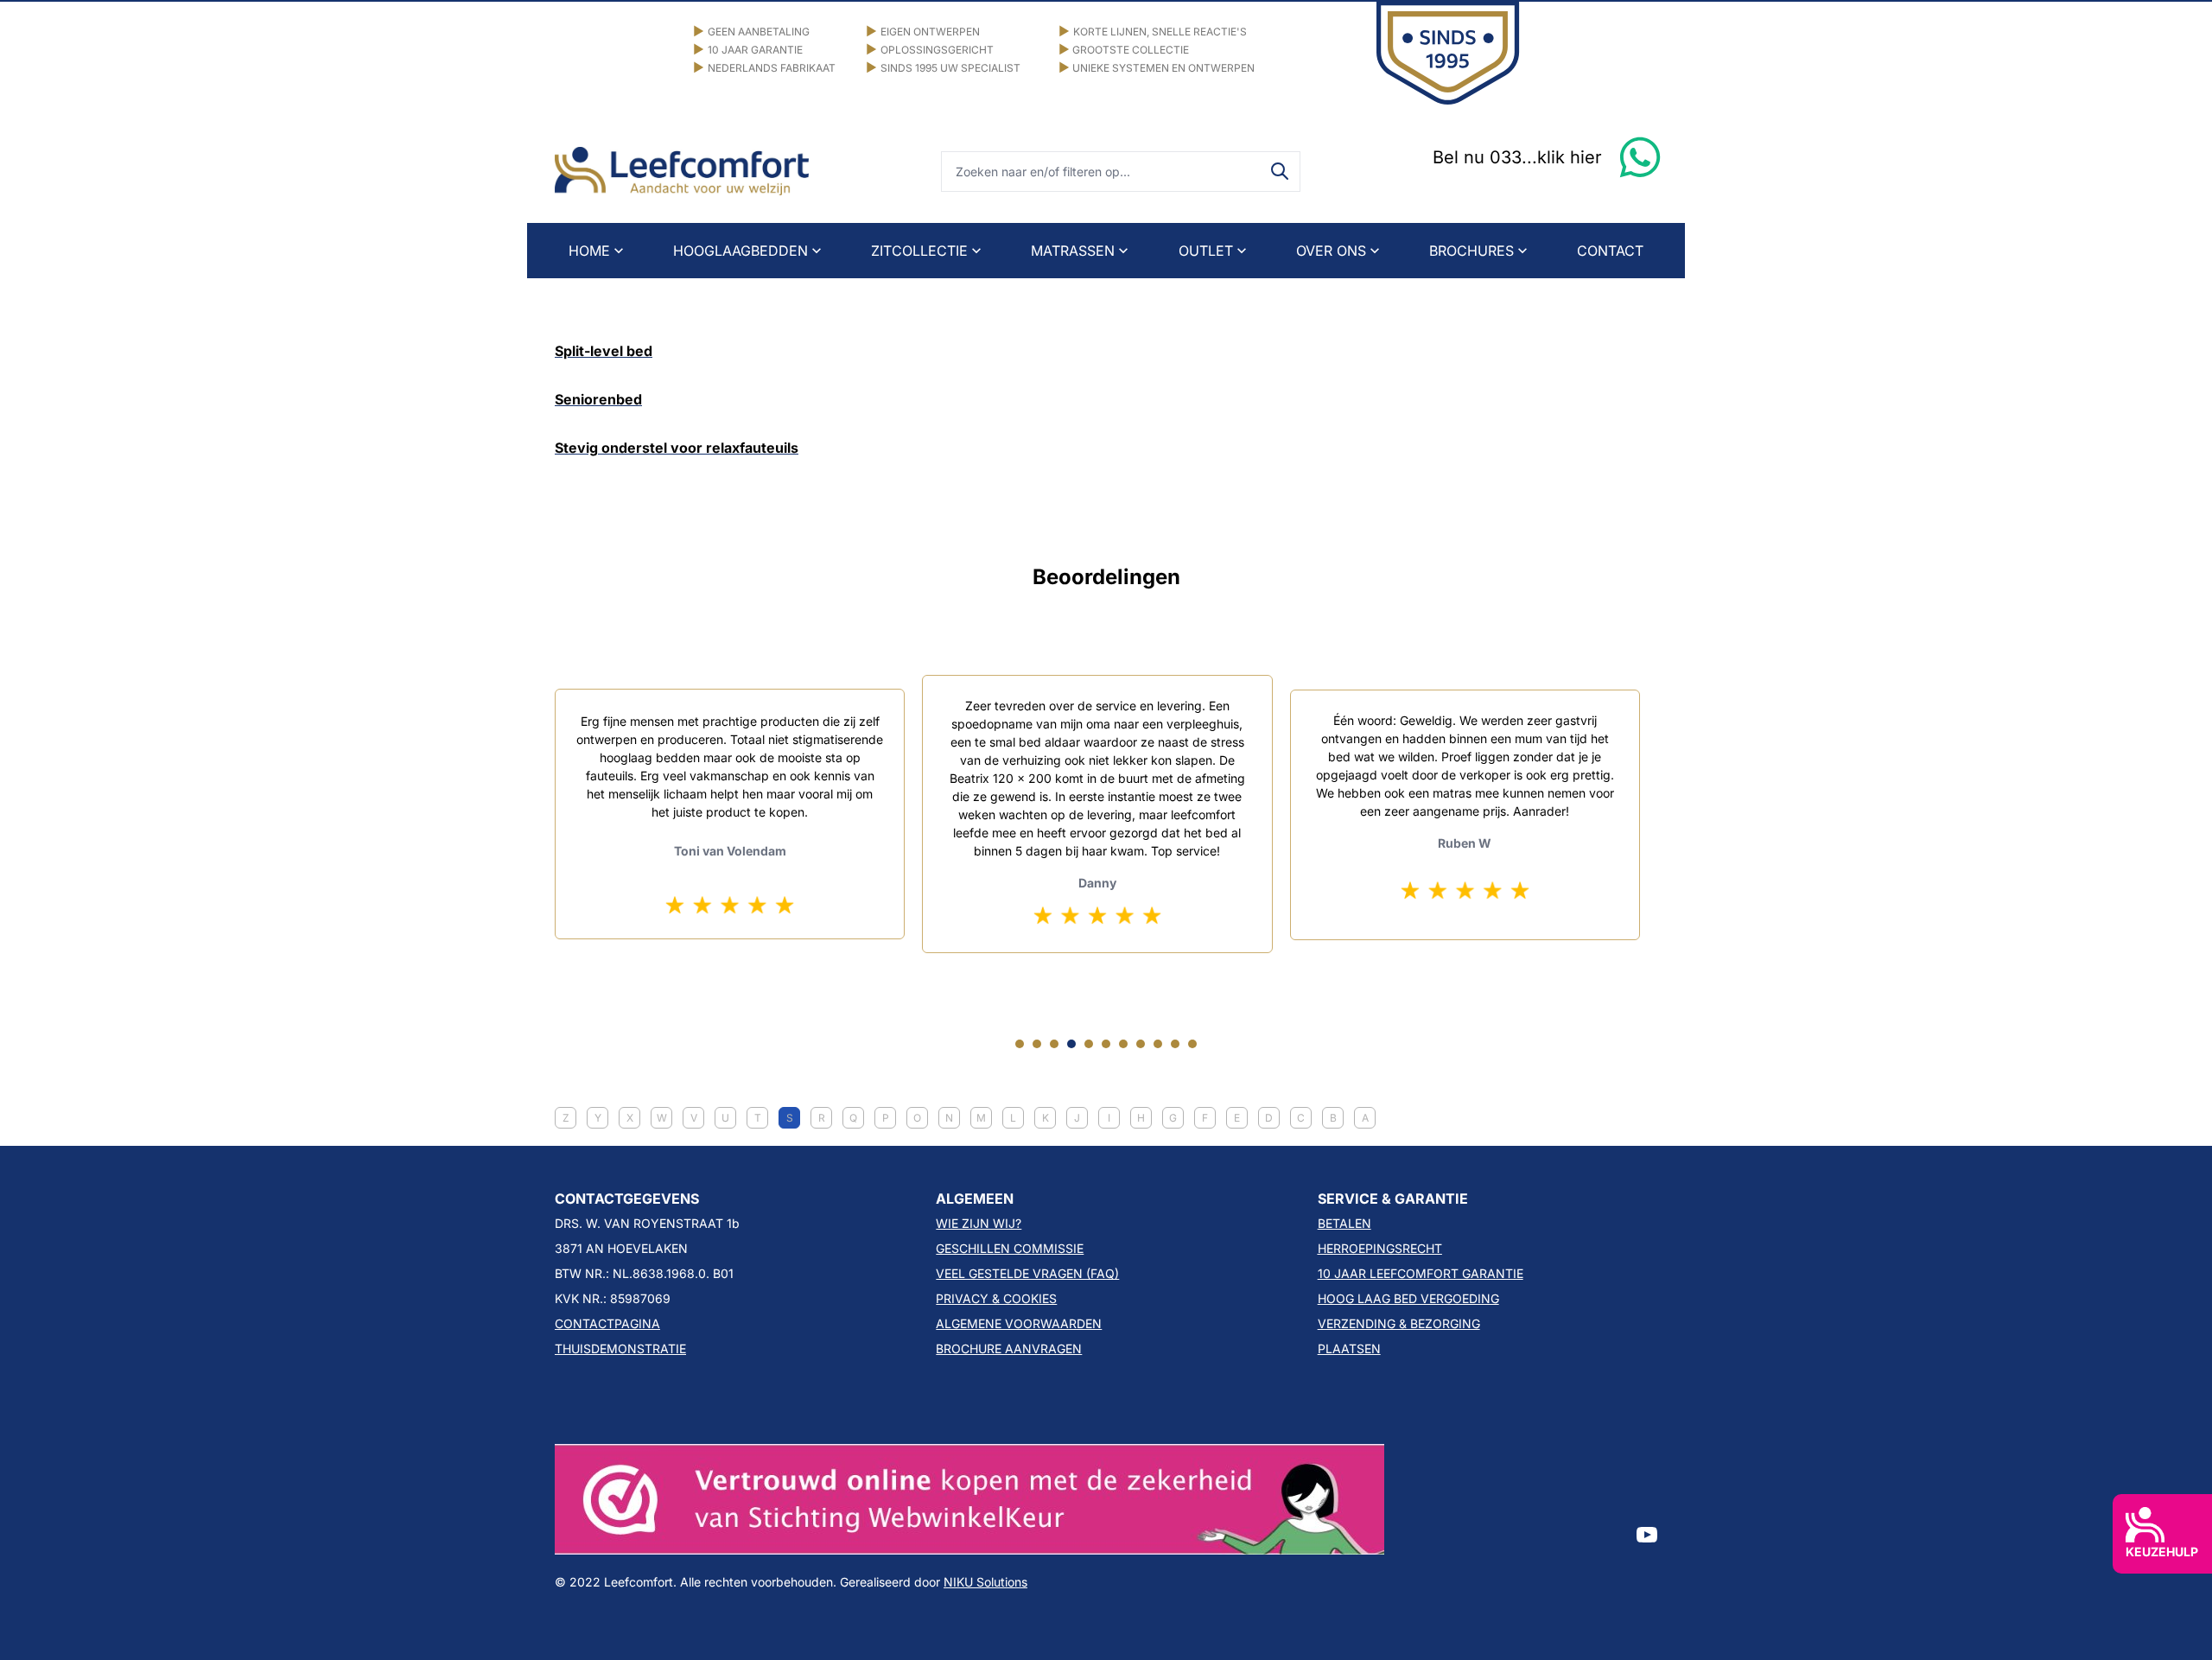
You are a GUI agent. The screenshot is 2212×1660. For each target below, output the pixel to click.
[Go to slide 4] (1071, 1044)
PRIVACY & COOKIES (996, 1298)
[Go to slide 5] (1089, 1044)
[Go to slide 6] (1106, 1044)
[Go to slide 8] (1141, 1044)
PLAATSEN (1349, 1348)
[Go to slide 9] (1158, 1044)
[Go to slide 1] (1020, 1044)
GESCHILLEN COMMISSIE (1010, 1248)
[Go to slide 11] (1192, 1044)
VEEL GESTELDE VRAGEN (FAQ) (1027, 1273)
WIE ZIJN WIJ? (979, 1223)
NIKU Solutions (985, 1582)
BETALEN (1344, 1223)
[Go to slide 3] (1054, 1044)
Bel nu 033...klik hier (1517, 157)
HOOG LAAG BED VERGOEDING (1408, 1298)
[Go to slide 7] (1123, 1044)
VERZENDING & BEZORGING (1399, 1323)
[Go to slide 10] (1175, 1044)
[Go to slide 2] (1037, 1044)
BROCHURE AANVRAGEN (1009, 1348)
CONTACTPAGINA (607, 1323)
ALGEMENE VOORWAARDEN (1019, 1323)
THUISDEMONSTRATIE (620, 1348)
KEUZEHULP (2162, 1552)
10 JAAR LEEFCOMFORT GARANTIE (1421, 1273)
